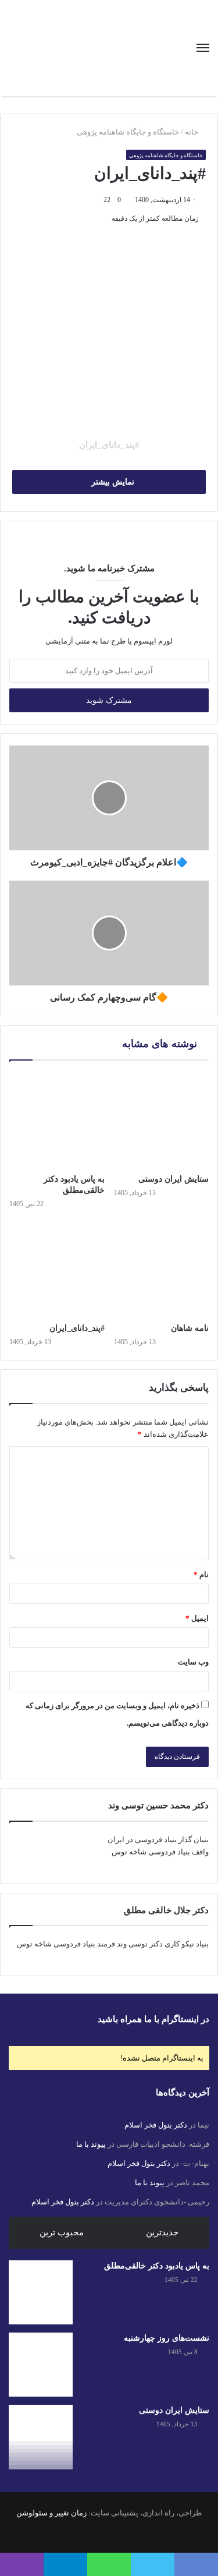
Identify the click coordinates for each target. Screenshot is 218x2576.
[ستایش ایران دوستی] (162, 1120)
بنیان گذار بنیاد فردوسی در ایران (158, 1840)
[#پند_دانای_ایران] (57, 1270)
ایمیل (197, 1618)
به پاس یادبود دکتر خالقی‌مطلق (157, 2266)
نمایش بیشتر (112, 482)
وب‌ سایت (193, 1662)
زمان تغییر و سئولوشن (51, 2513)
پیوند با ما (91, 2144)
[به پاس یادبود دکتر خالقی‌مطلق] (57, 1120)
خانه (192, 132)
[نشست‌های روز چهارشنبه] (41, 2365)
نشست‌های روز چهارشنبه (167, 2338)
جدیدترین (162, 2232)
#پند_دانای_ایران (77, 1328)
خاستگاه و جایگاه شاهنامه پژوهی (128, 132)
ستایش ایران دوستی (174, 1179)
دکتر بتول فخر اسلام (156, 2125)
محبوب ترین (62, 2232)
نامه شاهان (190, 1328)
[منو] (203, 48)
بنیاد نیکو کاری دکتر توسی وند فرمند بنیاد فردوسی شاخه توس (113, 1944)
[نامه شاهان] (162, 1270)
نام (201, 1575)
